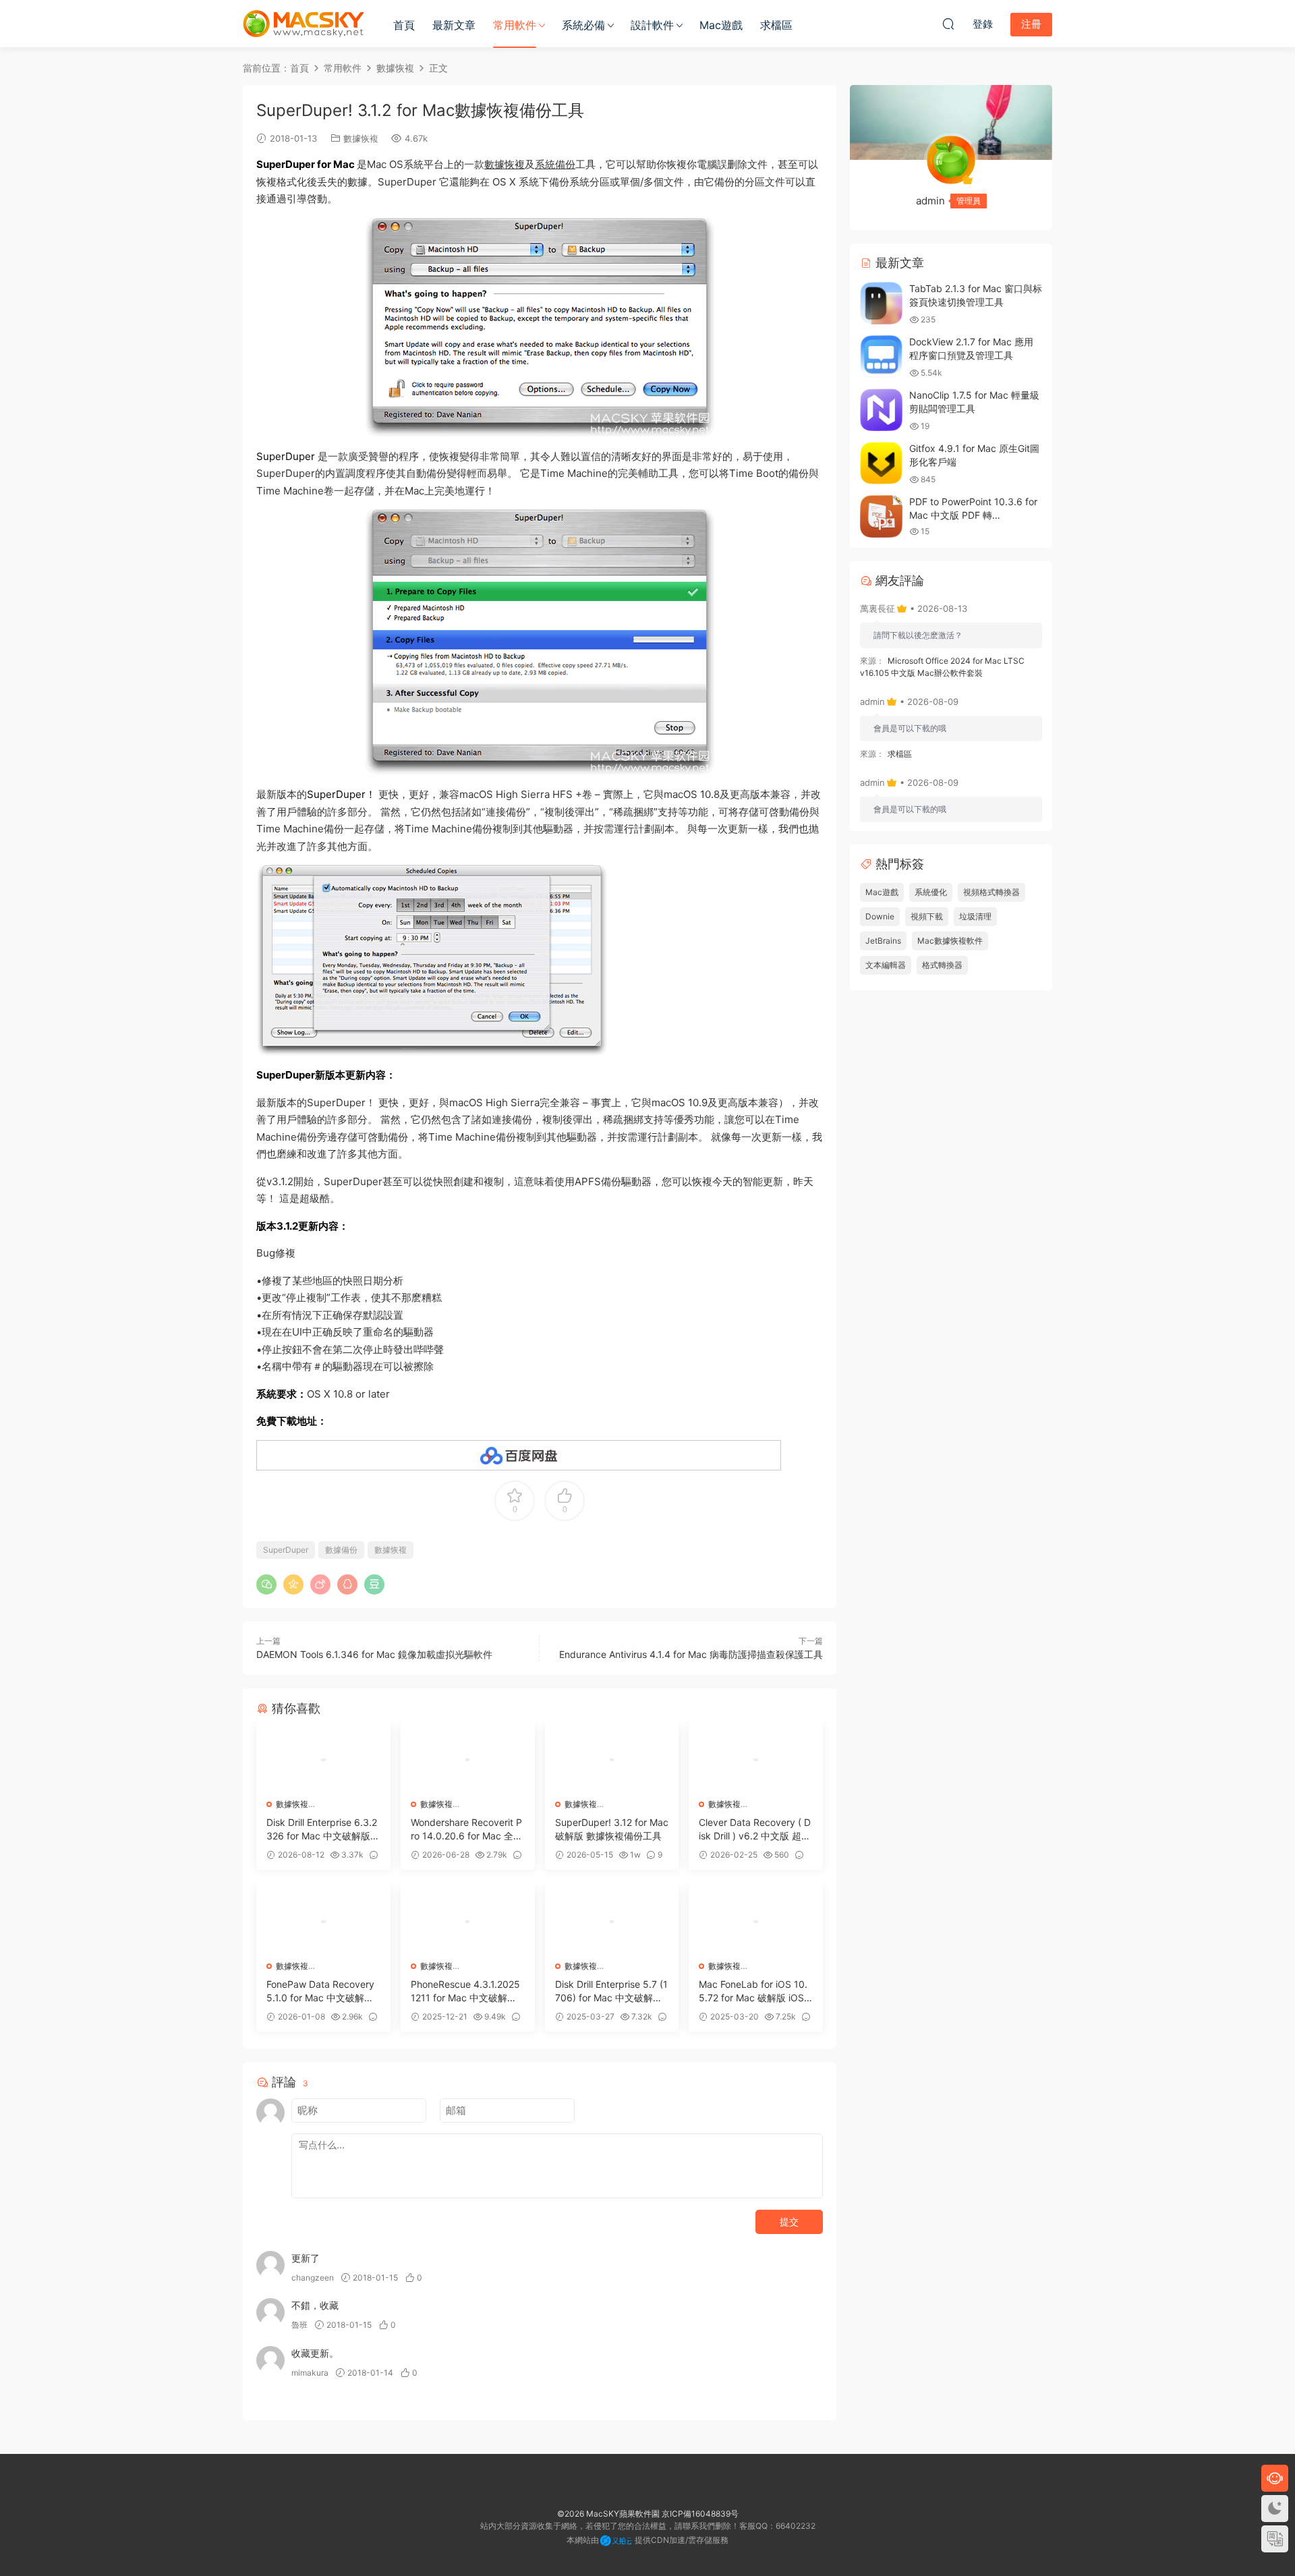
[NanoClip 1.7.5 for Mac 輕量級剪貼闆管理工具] (881, 410)
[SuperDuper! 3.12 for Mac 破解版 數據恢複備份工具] (612, 1760)
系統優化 (931, 892)
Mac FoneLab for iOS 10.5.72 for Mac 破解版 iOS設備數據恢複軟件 (753, 1992)
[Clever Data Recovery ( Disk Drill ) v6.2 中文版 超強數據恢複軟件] (756, 1760)
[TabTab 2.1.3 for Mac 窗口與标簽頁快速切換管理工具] (881, 303)
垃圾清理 (975, 916)
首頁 (404, 25)
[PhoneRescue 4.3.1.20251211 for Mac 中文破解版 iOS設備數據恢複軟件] (468, 1922)
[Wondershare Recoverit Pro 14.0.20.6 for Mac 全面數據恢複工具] (468, 1760)
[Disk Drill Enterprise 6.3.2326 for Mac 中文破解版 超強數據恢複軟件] (323, 1760)
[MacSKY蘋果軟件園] (304, 24)
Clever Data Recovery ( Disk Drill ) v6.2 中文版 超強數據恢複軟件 (755, 1830)
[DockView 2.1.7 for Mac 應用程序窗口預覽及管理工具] (881, 356)
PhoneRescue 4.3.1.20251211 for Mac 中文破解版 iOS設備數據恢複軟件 (466, 1992)
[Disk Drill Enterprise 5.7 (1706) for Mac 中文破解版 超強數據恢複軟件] (612, 1922)
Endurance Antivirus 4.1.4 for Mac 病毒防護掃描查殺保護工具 (691, 1654)
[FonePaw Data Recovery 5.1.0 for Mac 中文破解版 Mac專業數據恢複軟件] (323, 1922)
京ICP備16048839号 (700, 2514)
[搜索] (948, 24)
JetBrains (883, 941)
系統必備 (583, 25)
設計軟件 (652, 25)
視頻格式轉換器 (991, 892)
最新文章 (454, 25)
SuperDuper (286, 1550)
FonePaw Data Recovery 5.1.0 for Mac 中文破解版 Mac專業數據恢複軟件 (320, 1992)
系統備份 (555, 164)
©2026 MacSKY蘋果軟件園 (608, 2514)
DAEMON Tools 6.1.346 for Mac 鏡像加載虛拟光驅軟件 (374, 1654)
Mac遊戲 (721, 25)
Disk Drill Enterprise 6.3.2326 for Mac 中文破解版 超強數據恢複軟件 (322, 1830)
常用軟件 (515, 25)
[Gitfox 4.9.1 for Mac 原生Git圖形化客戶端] (881, 463)
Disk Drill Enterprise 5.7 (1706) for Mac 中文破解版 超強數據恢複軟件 (611, 1992)
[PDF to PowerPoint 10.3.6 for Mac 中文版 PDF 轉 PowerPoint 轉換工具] (881, 516)
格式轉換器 (942, 965)
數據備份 (341, 1550)
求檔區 (776, 25)
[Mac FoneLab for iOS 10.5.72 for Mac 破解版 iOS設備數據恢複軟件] (756, 1922)
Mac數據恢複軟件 (950, 941)
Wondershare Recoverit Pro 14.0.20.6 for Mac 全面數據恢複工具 (467, 1830)
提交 (789, 2222)
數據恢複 (361, 138)
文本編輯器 (886, 965)
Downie (880, 916)
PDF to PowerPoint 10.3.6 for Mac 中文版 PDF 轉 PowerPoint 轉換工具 (973, 515)
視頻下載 (927, 916)
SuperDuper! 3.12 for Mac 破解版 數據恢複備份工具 (612, 1829)
